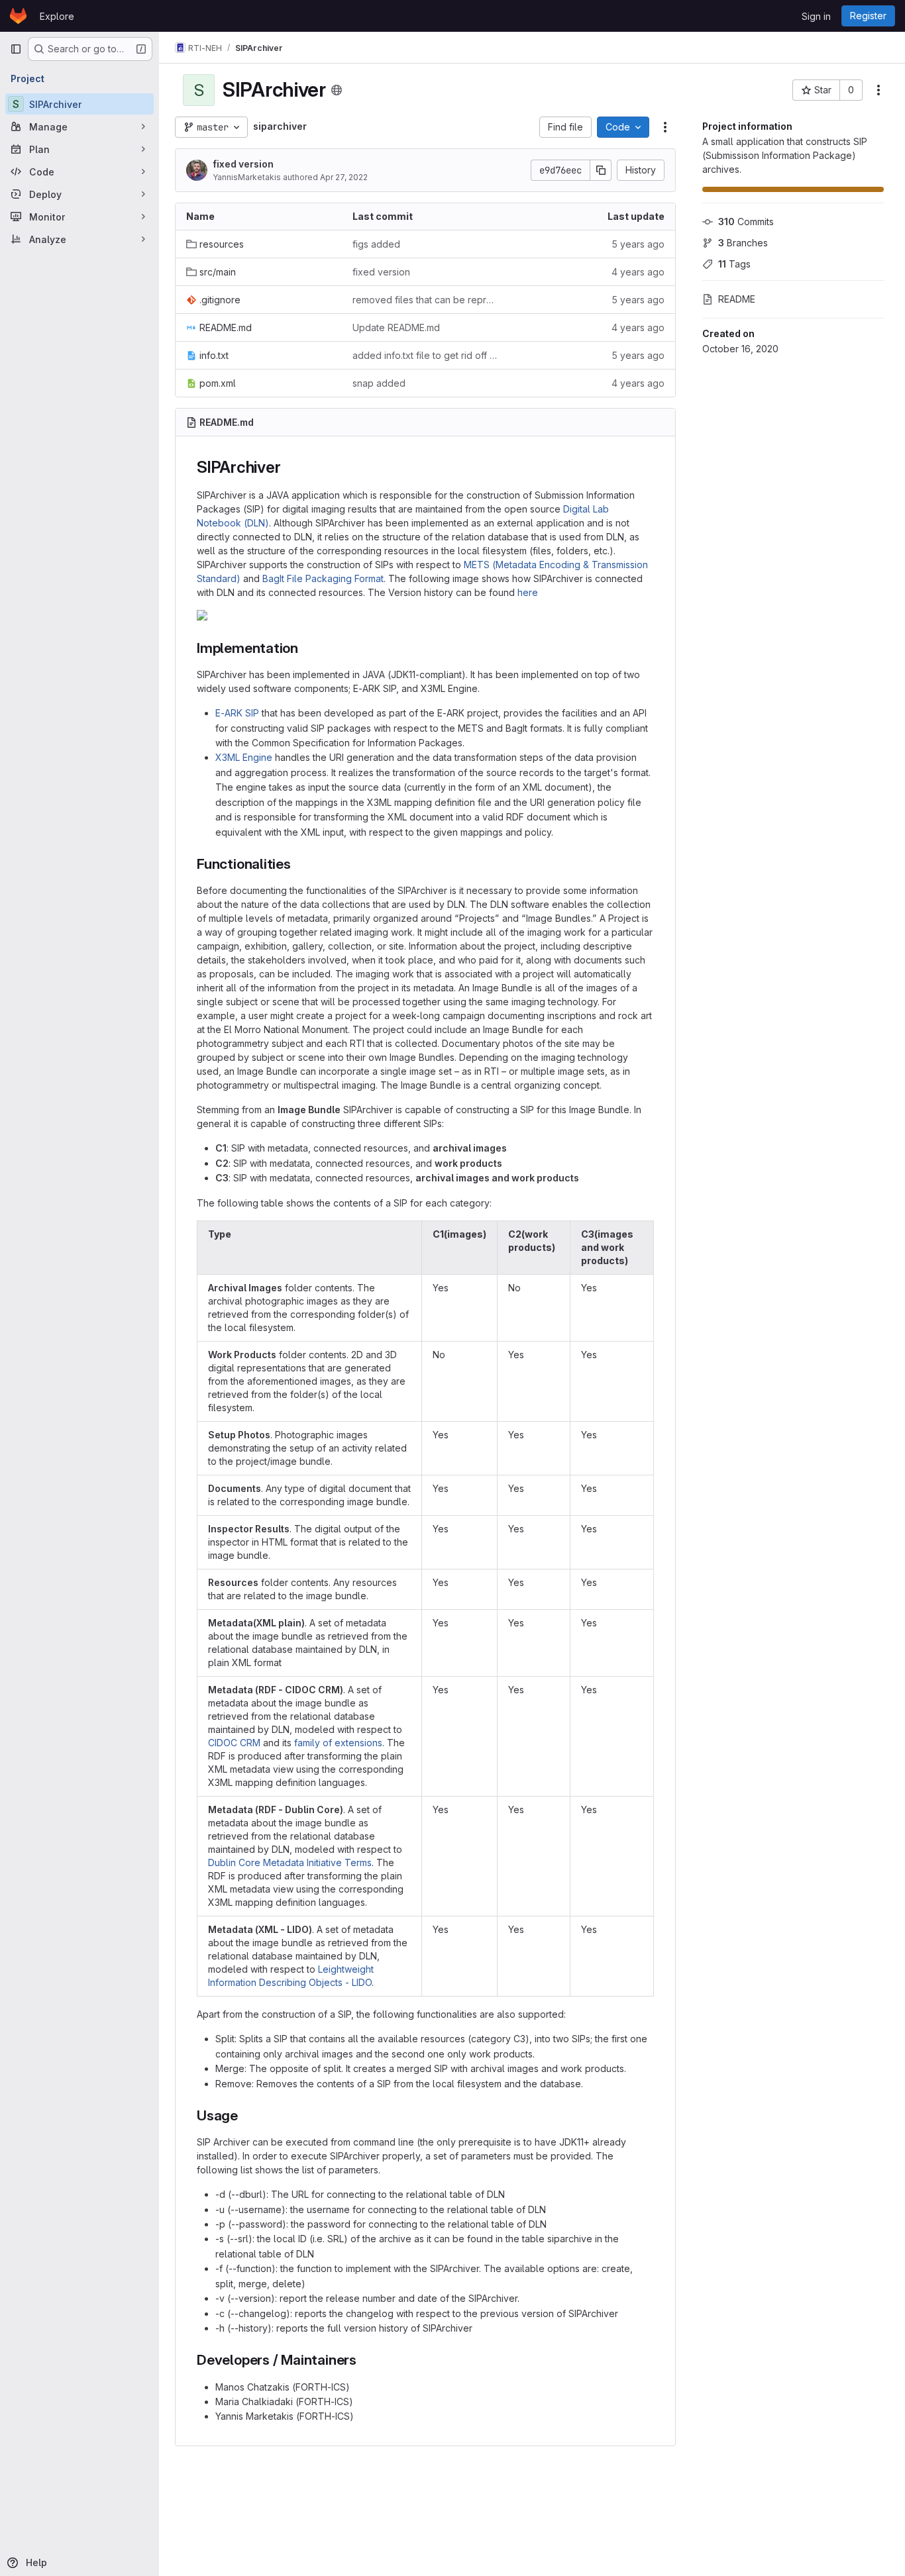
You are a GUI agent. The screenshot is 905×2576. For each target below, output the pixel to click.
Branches (743, 243)
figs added (376, 244)
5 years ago (638, 244)
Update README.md (396, 327)
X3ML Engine (244, 757)
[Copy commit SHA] (601, 170)
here (528, 592)
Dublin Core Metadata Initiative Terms (290, 1862)
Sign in (816, 16)
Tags (734, 264)
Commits (746, 222)
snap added (379, 383)
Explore (57, 16)
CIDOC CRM (234, 1743)
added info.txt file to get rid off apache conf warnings (425, 355)
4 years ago (638, 272)
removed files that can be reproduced (425, 300)
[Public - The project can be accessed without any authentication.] (337, 90)
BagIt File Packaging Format (323, 578)
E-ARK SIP (237, 713)
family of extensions (338, 1743)
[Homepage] (18, 16)
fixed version (243, 164)
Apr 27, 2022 (344, 177)
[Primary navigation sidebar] (16, 49)
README (737, 299)
